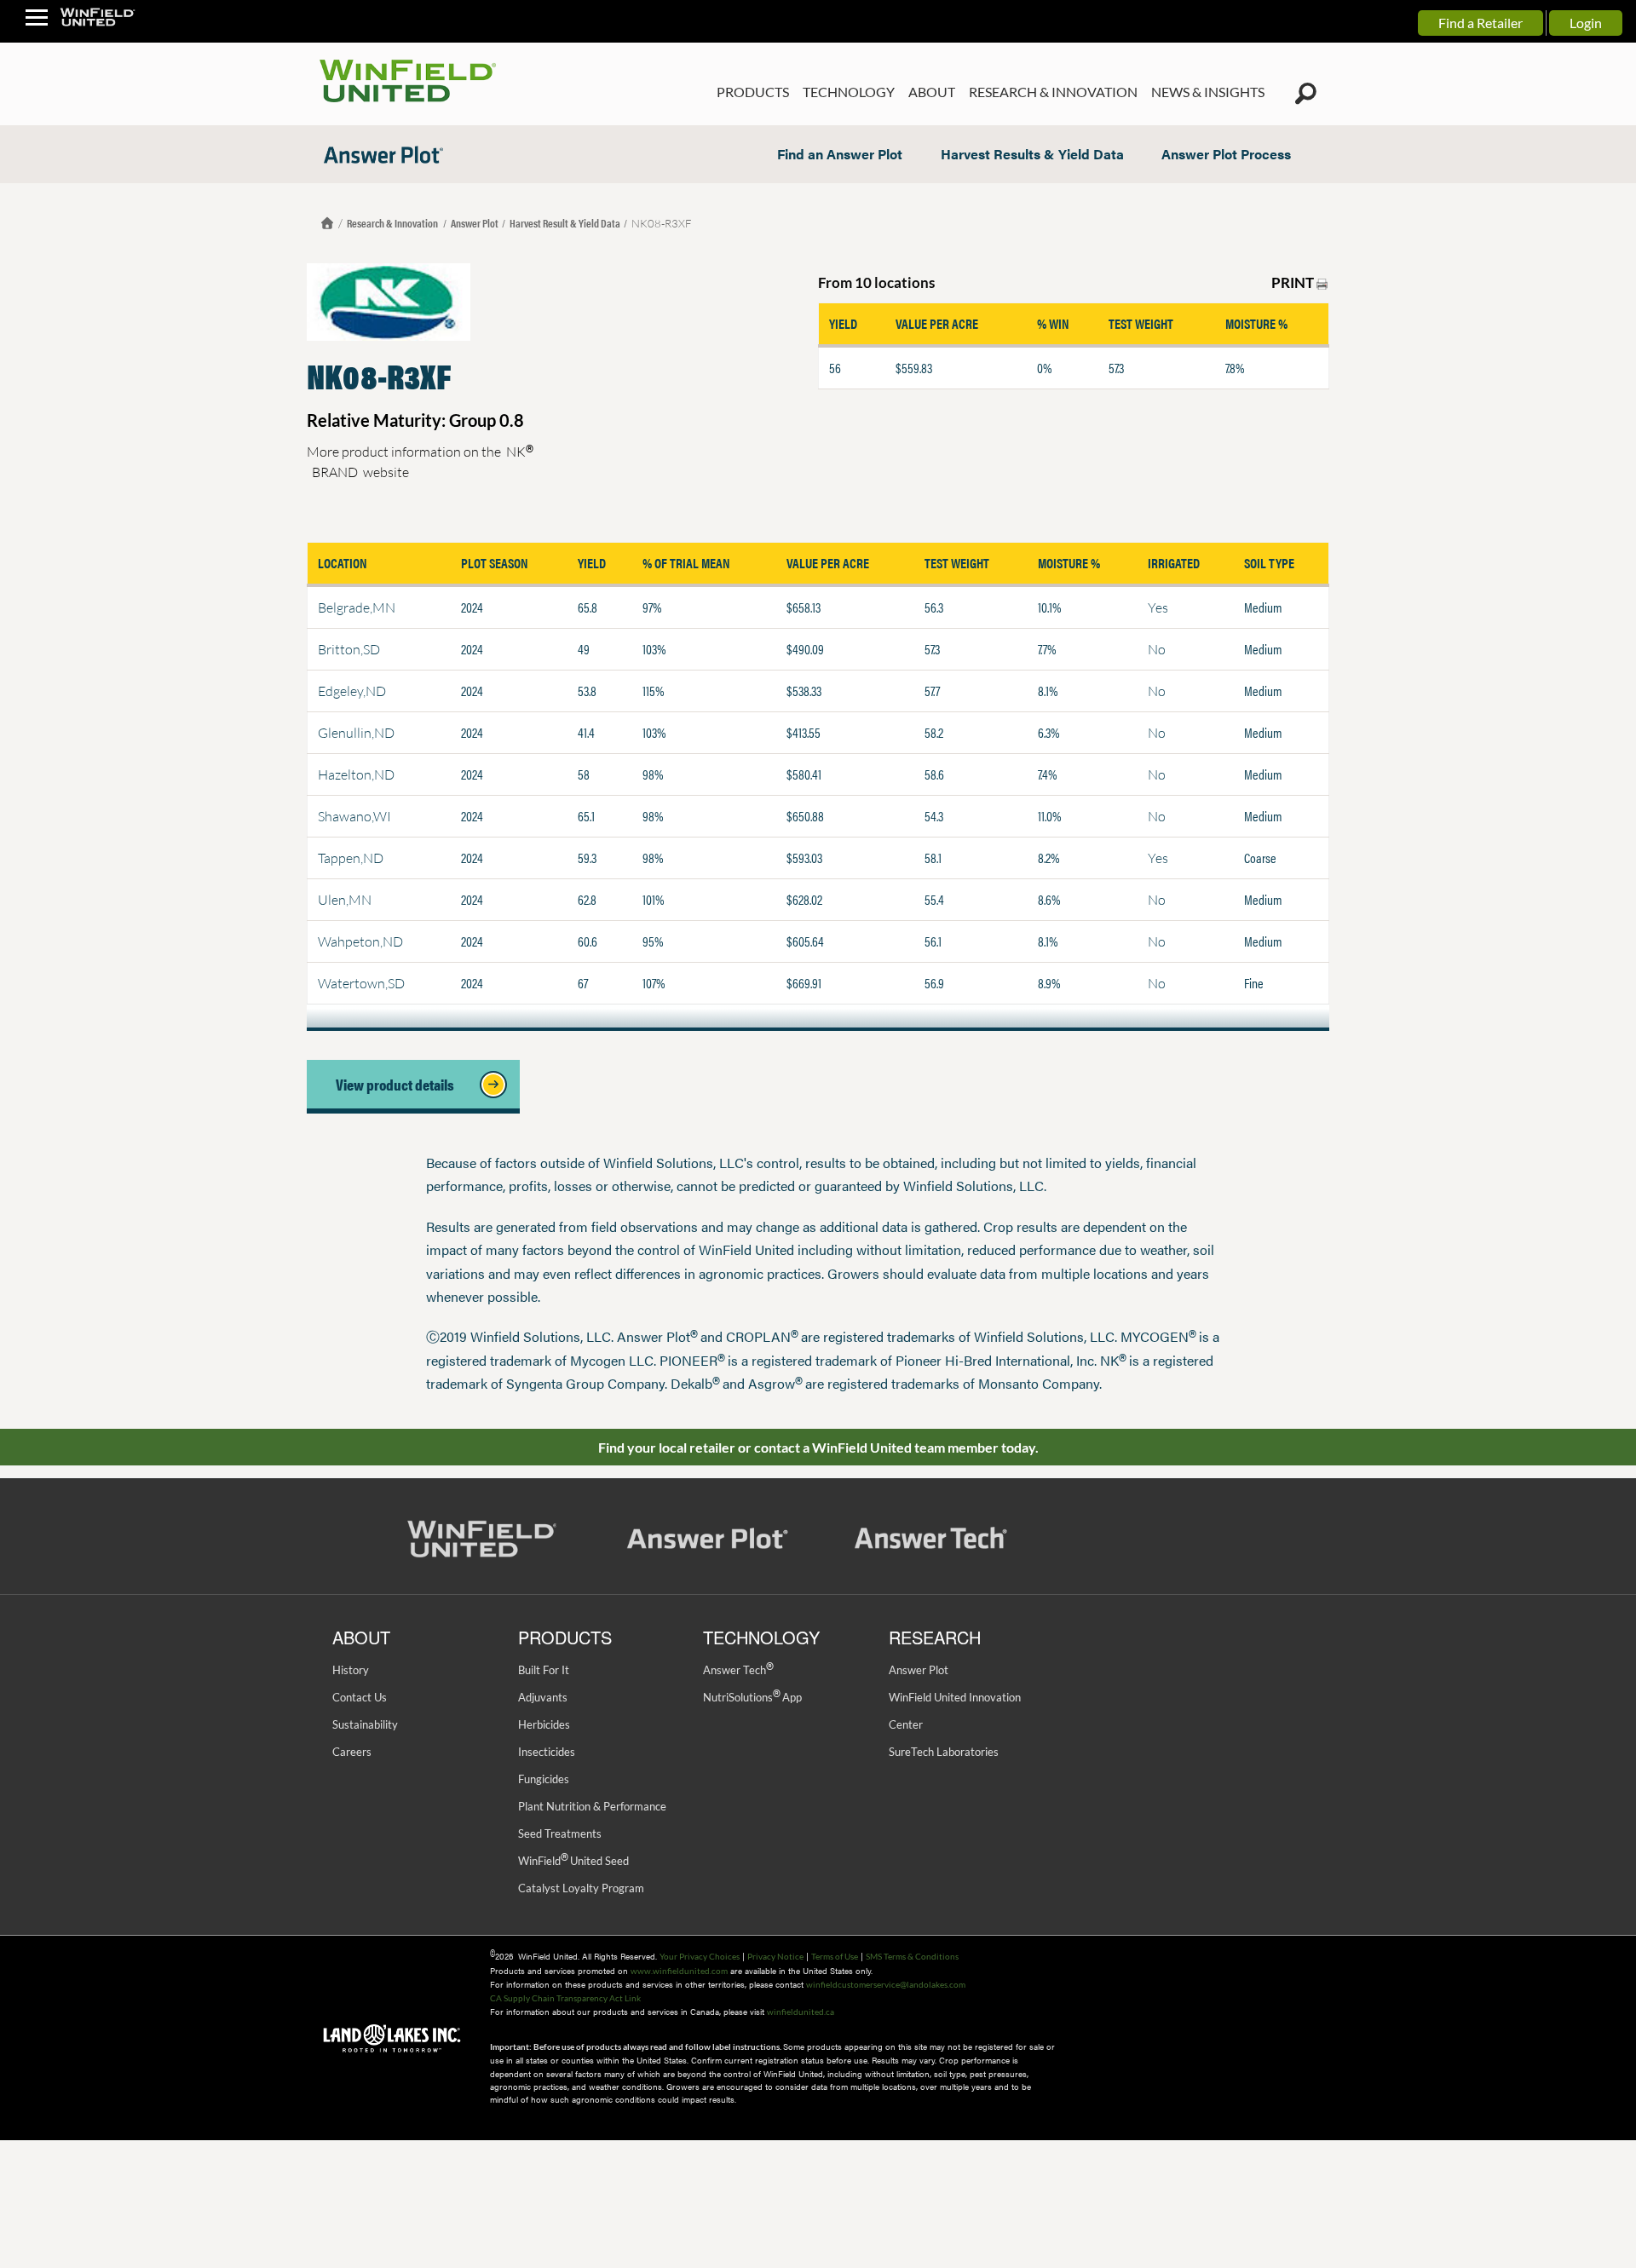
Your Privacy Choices (700, 1956)
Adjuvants (543, 1697)
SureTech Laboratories (944, 1752)
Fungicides (544, 1779)
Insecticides (547, 1752)
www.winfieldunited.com (679, 1971)
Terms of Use (835, 1956)
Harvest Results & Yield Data (1032, 154)
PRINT (1294, 282)
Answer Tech (738, 1670)
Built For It (544, 1670)
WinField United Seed (573, 1861)
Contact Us (360, 1697)
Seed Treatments (560, 1833)
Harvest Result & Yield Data (565, 223)
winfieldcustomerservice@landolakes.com (886, 1984)
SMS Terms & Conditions (912, 1956)
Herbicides (544, 1724)
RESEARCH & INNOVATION (1053, 92)
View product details (400, 1084)
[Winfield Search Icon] (1306, 94)
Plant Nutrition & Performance (592, 1806)
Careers (352, 1752)
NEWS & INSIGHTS (1208, 92)
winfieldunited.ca (801, 2012)
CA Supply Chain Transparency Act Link (565, 1998)
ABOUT (932, 92)
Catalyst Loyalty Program (581, 1888)
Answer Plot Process (1226, 154)
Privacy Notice (775, 1956)
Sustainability (365, 1724)
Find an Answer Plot (840, 154)
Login (1586, 23)
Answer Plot (475, 223)
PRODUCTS (753, 92)
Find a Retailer (1480, 23)
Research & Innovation (393, 223)
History (351, 1670)
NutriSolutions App (752, 1697)
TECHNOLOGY (849, 92)
